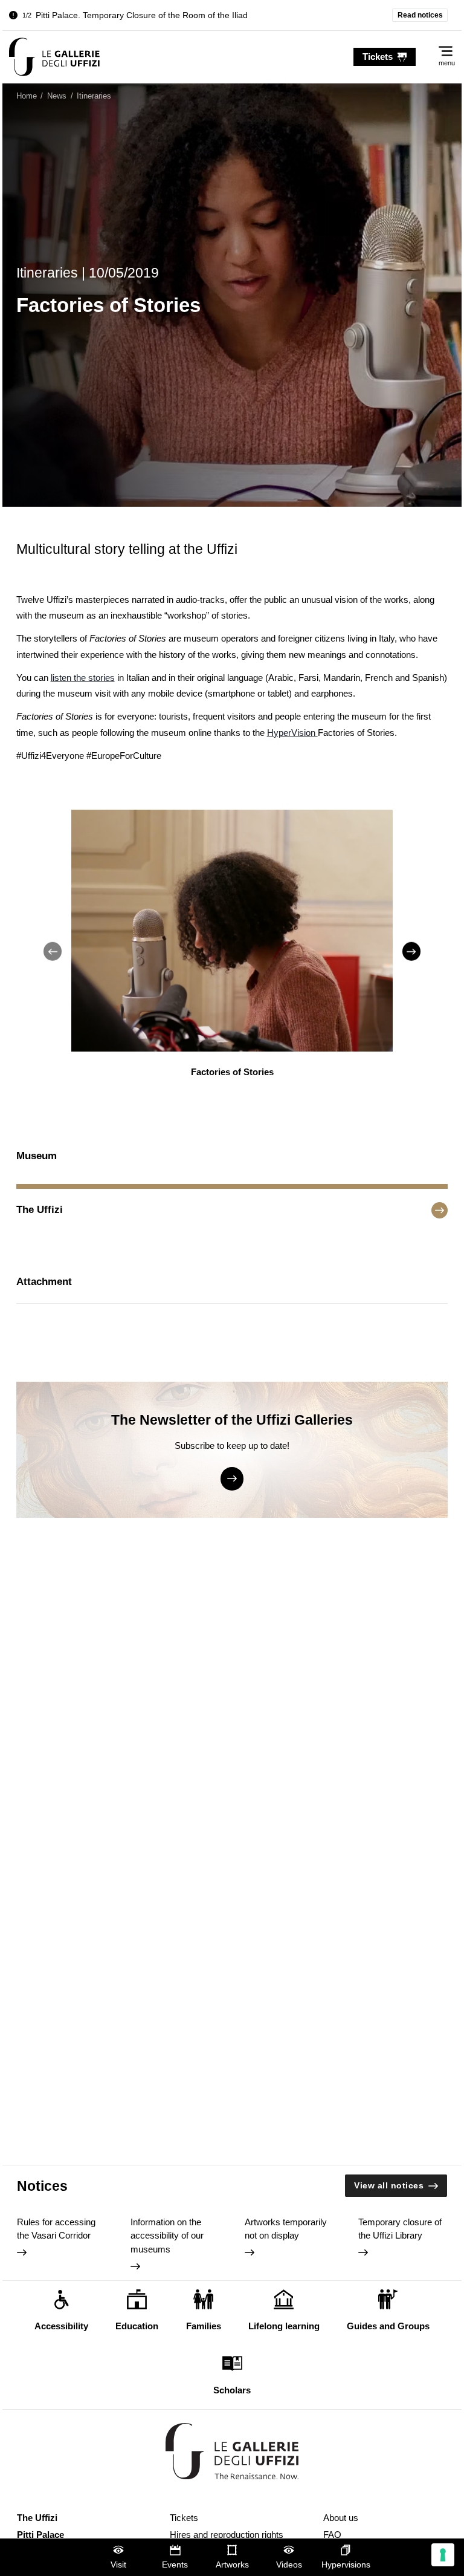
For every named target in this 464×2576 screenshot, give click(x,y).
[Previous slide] (53, 951)
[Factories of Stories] (54, 57)
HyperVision (292, 733)
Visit (118, 2565)
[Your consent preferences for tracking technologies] (443, 2555)
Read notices (420, 15)
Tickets (184, 2518)
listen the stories (83, 678)
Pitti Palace (40, 2535)
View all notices (389, 2186)
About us (341, 2518)
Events (175, 2565)
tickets (378, 57)
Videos (289, 2565)
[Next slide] (411, 951)
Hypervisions (346, 2565)
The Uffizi (37, 2518)
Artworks (232, 2565)
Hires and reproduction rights (227, 2535)
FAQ (332, 2535)
